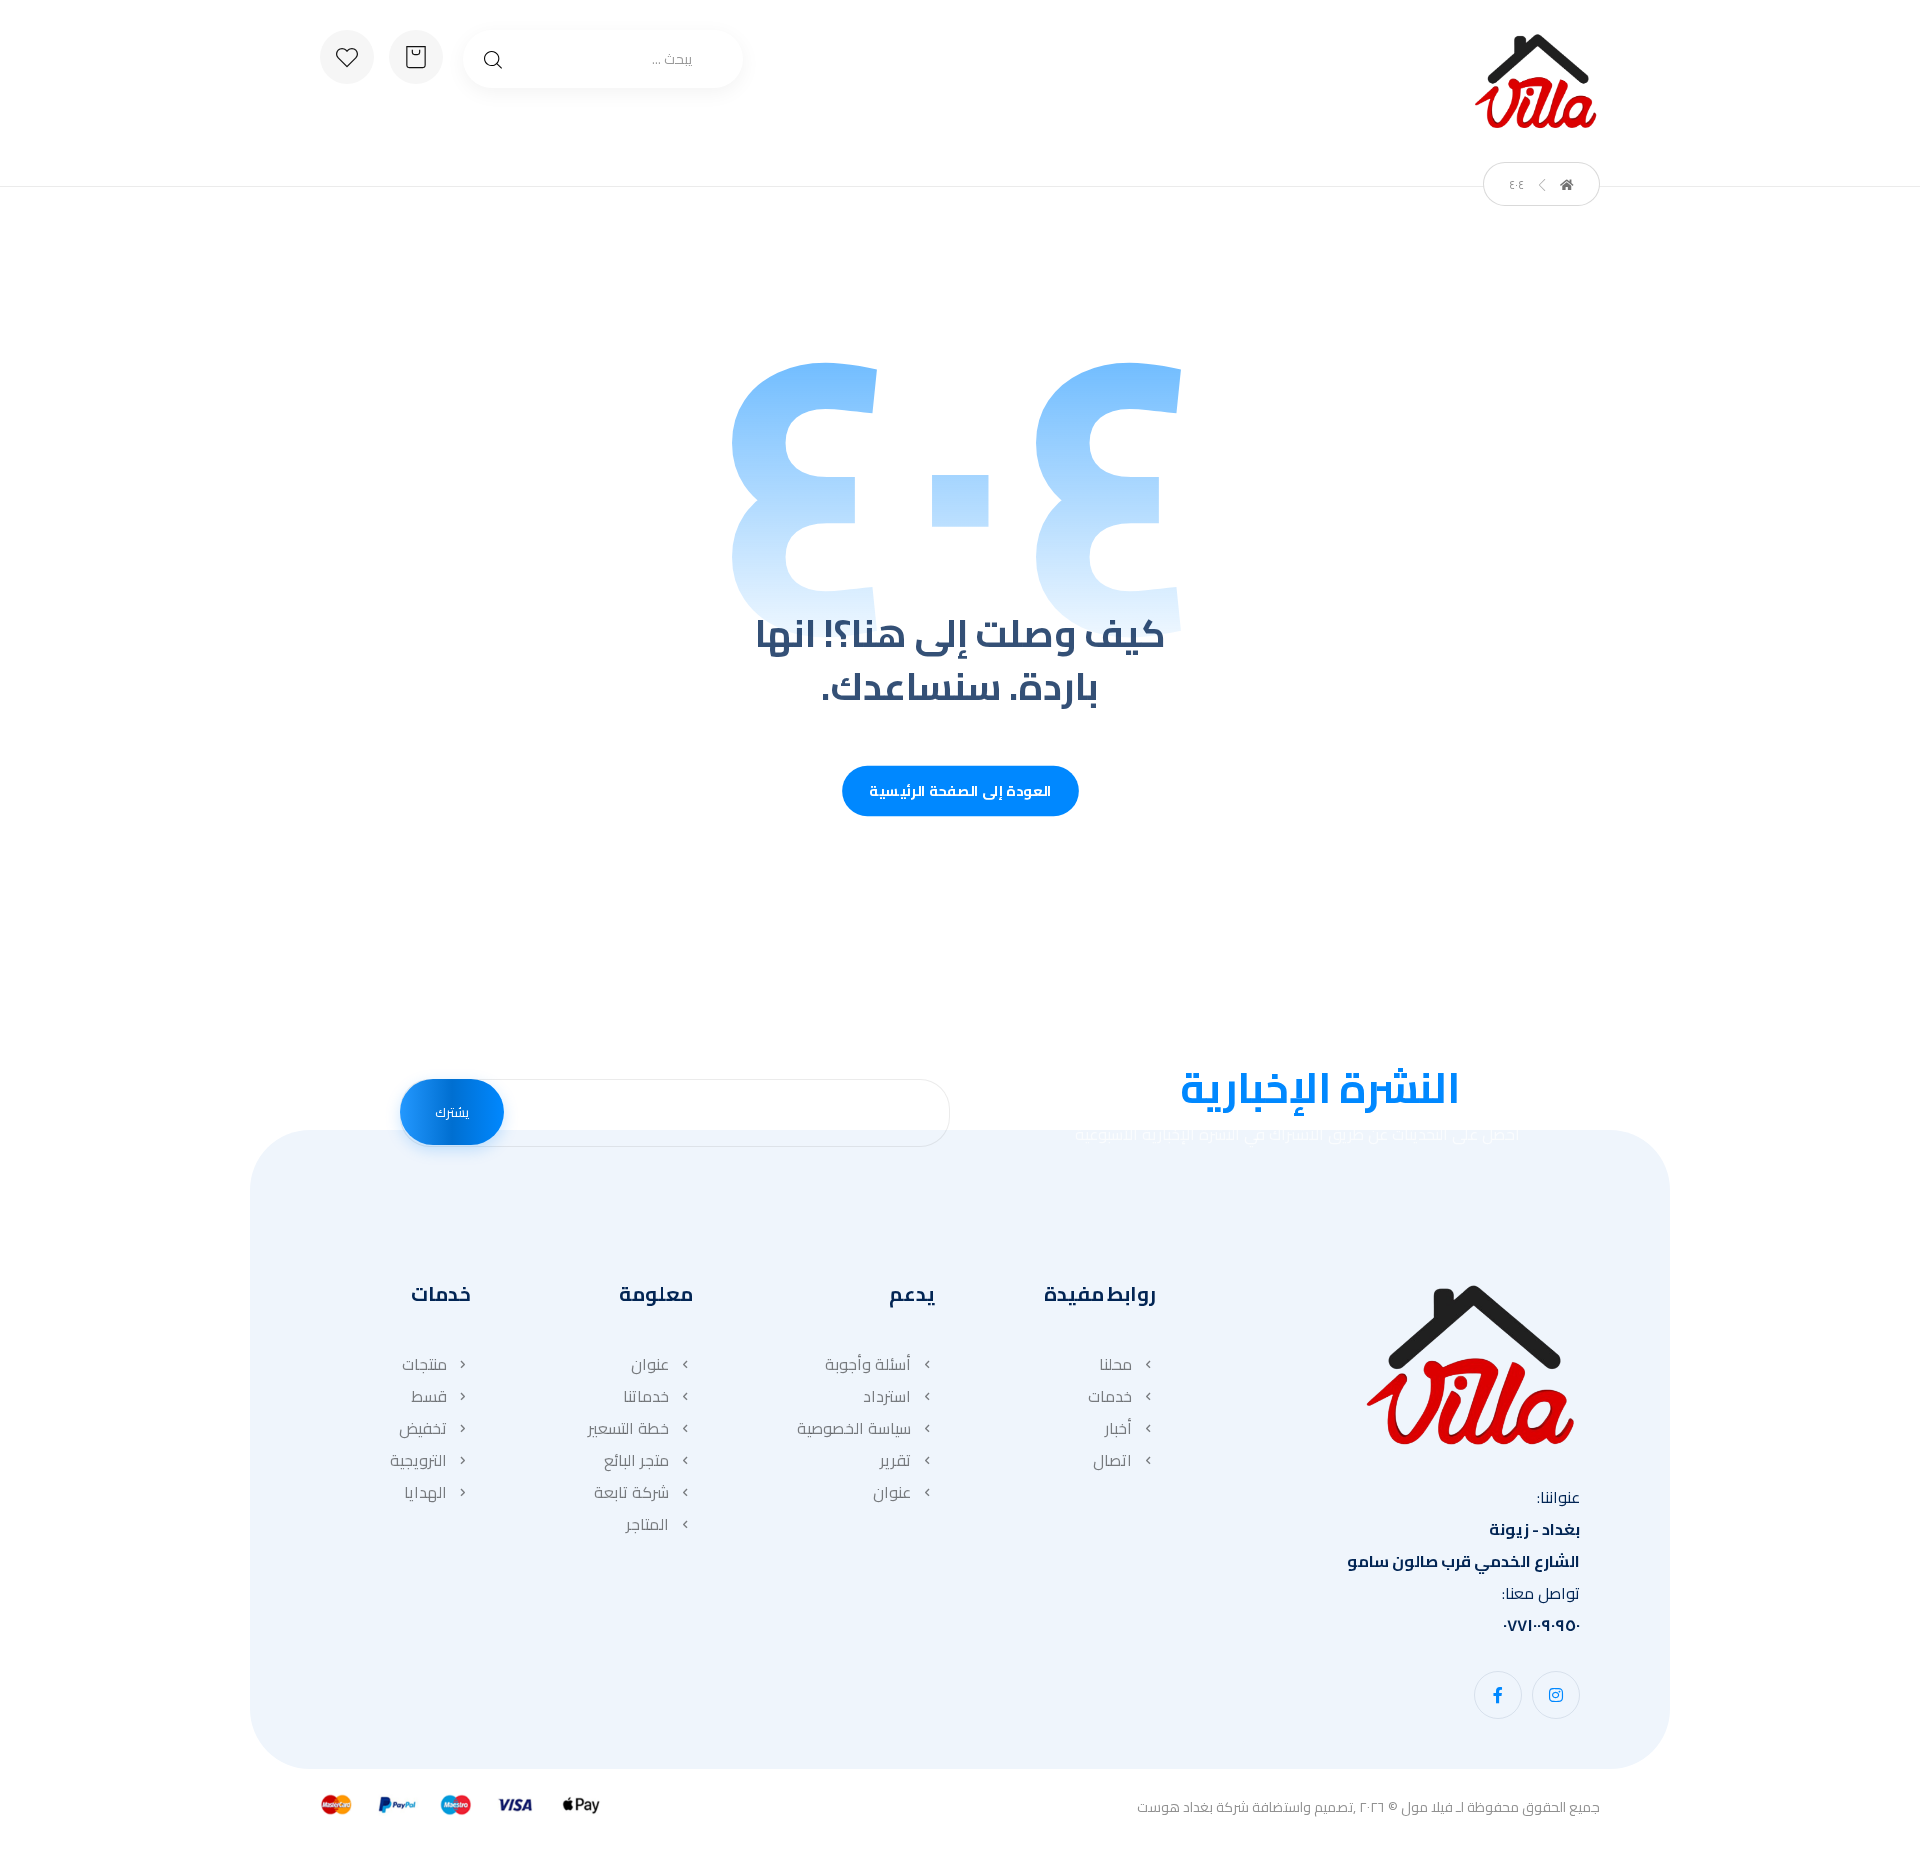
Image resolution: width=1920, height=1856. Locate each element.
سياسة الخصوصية (854, 1428)
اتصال (1112, 1460)
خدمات (1110, 1396)
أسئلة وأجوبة (868, 1364)
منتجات (424, 1364)
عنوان (892, 1492)
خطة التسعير (628, 1428)
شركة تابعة (631, 1492)
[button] (1556, 1695)
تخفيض (423, 1428)
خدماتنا (646, 1396)
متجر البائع (636, 1460)
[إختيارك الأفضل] (1535, 81)
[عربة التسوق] (416, 55)
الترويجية (418, 1460)
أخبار (1118, 1428)
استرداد (887, 1396)
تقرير (895, 1460)
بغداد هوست (1175, 1807)
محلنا (1115, 1364)
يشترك (452, 1112)
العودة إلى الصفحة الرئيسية (960, 791)
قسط (429, 1396)
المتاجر (647, 1524)
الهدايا (425, 1492)
